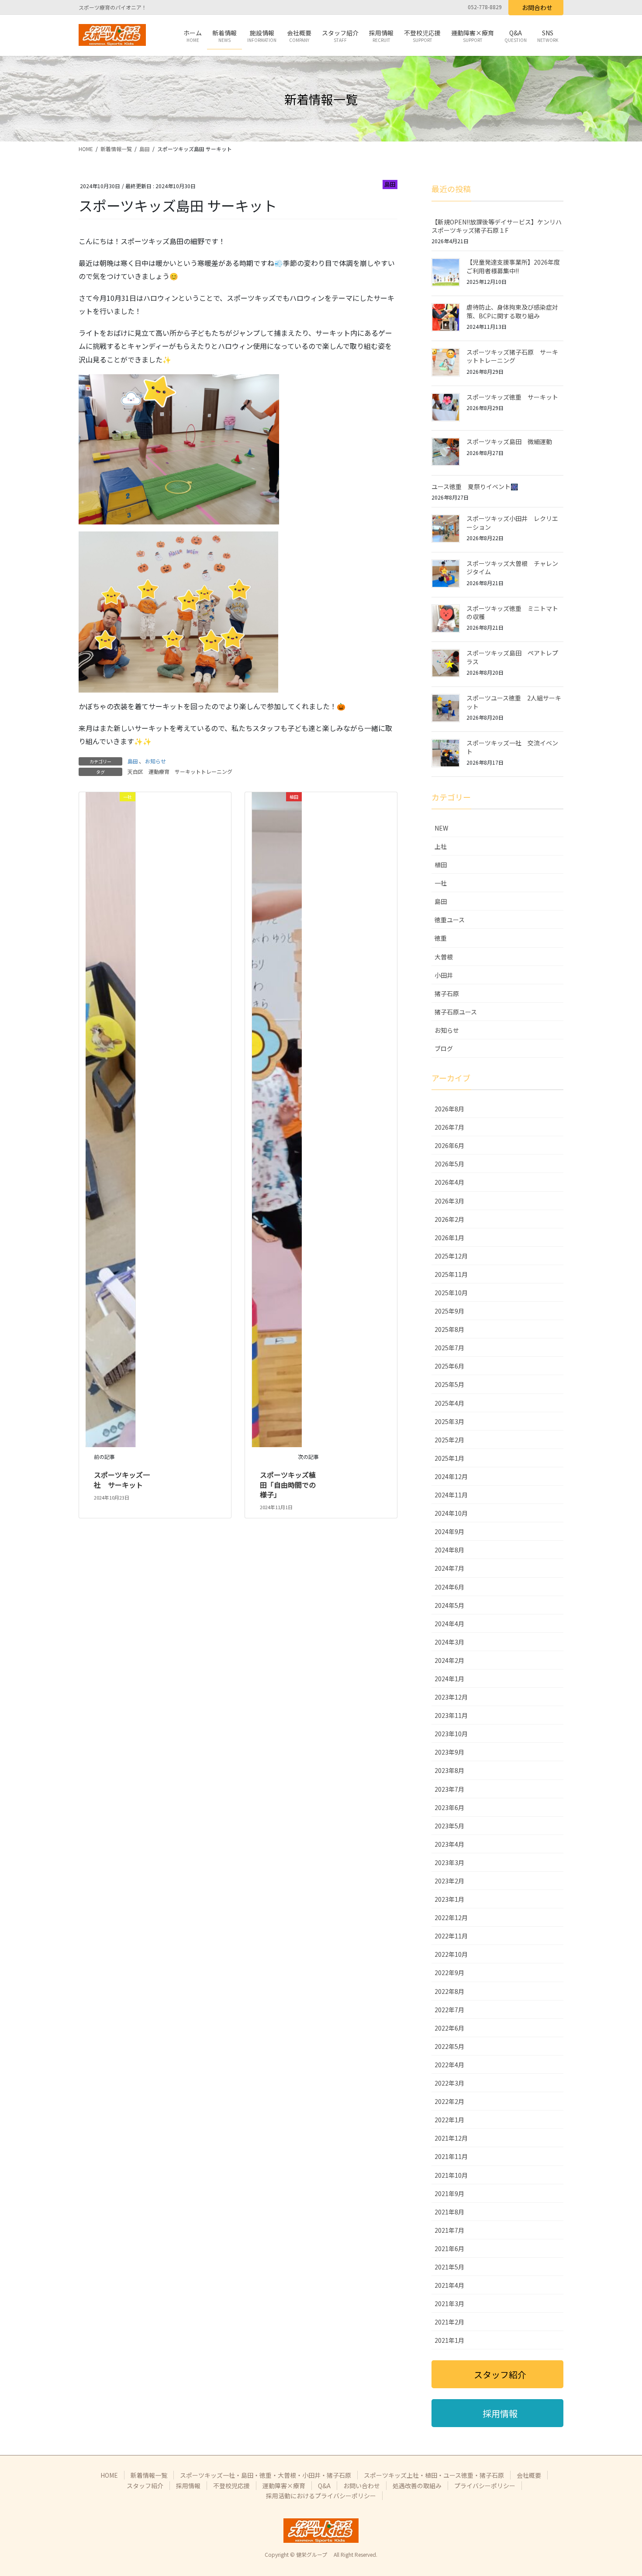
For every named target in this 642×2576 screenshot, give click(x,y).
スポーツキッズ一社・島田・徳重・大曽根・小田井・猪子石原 (266, 2475)
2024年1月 (449, 1679)
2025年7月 (449, 1348)
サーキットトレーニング (204, 771)
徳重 (441, 938)
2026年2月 (449, 1219)
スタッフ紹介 (145, 2486)
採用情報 (188, 2486)
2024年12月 (451, 1476)
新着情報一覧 (149, 2475)
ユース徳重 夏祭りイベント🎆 (475, 486)
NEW (441, 828)
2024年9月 (449, 1531)
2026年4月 (449, 1182)
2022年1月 (449, 2120)
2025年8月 (449, 1329)
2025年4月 (449, 1403)
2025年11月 (451, 1274)
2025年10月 (451, 1293)
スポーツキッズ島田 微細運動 (509, 441)
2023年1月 (449, 1899)
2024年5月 (449, 1605)
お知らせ (155, 761)
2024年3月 (449, 1642)
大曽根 (444, 957)
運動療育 (159, 771)
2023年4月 (449, 1844)
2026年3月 (449, 1201)
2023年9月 (449, 1752)
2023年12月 (451, 1697)
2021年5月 (449, 2267)
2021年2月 (449, 2322)
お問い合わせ (362, 2486)
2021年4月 (449, 2285)
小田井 (444, 975)
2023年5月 (449, 1826)
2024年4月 (449, 1624)
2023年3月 (449, 1862)
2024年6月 (449, 1587)
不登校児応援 (231, 2486)
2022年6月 (449, 2028)
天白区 (135, 771)
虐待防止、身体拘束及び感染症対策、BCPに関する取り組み (512, 311)
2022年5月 (449, 2046)
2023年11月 (451, 1715)
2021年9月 (449, 2193)
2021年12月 (451, 2138)
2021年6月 (449, 2248)
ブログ (444, 1048)
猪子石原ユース (456, 1012)
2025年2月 (449, 1440)
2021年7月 (449, 2230)
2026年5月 (449, 1164)
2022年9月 (449, 1973)
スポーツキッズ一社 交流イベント (512, 747)
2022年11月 (451, 1936)
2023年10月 (451, 1734)
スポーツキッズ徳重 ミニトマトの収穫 (512, 613)
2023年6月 (449, 1807)
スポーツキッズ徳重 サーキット (512, 397)
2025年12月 (451, 1256)
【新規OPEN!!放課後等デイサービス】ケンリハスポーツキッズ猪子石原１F (497, 226)
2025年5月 (449, 1384)
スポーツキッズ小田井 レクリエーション (512, 523)
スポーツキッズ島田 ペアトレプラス (512, 657)
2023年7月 (449, 1789)
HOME (109, 2475)
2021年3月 (449, 2304)
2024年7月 (449, 1568)
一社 (441, 883)
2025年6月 (449, 1366)
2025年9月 (449, 1311)
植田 (441, 865)
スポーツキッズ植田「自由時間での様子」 (288, 1485)
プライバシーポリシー (485, 2486)
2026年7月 (449, 1127)
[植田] (277, 1119)
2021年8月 (449, 2212)
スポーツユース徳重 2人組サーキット (514, 702)
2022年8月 (449, 1991)
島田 (390, 184)
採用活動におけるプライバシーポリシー (321, 2496)
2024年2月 (449, 1660)
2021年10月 (451, 2175)
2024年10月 (451, 1513)
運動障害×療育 (284, 2486)
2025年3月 (449, 1421)
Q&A (324, 2486)
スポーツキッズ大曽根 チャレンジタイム (512, 568)
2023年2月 (449, 1881)
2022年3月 (449, 2083)
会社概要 (529, 2475)
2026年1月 (449, 1238)
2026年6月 (449, 1145)
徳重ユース (450, 920)
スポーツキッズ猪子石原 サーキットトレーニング (512, 356)
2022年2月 (449, 2101)
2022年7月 (449, 2010)
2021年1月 (449, 2340)
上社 (441, 846)
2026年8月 (449, 1109)
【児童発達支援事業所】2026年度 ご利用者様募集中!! (513, 266)
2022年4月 (449, 2065)
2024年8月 (449, 1550)
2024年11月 (451, 1495)
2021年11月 (451, 2156)
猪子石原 (447, 993)
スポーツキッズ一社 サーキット (122, 1479)
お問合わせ (537, 7)
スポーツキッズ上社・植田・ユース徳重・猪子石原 (434, 2475)
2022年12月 (451, 1917)
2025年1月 (449, 1458)
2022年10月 (451, 1954)
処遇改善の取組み (417, 2486)
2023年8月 (449, 1770)
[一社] (110, 1119)
